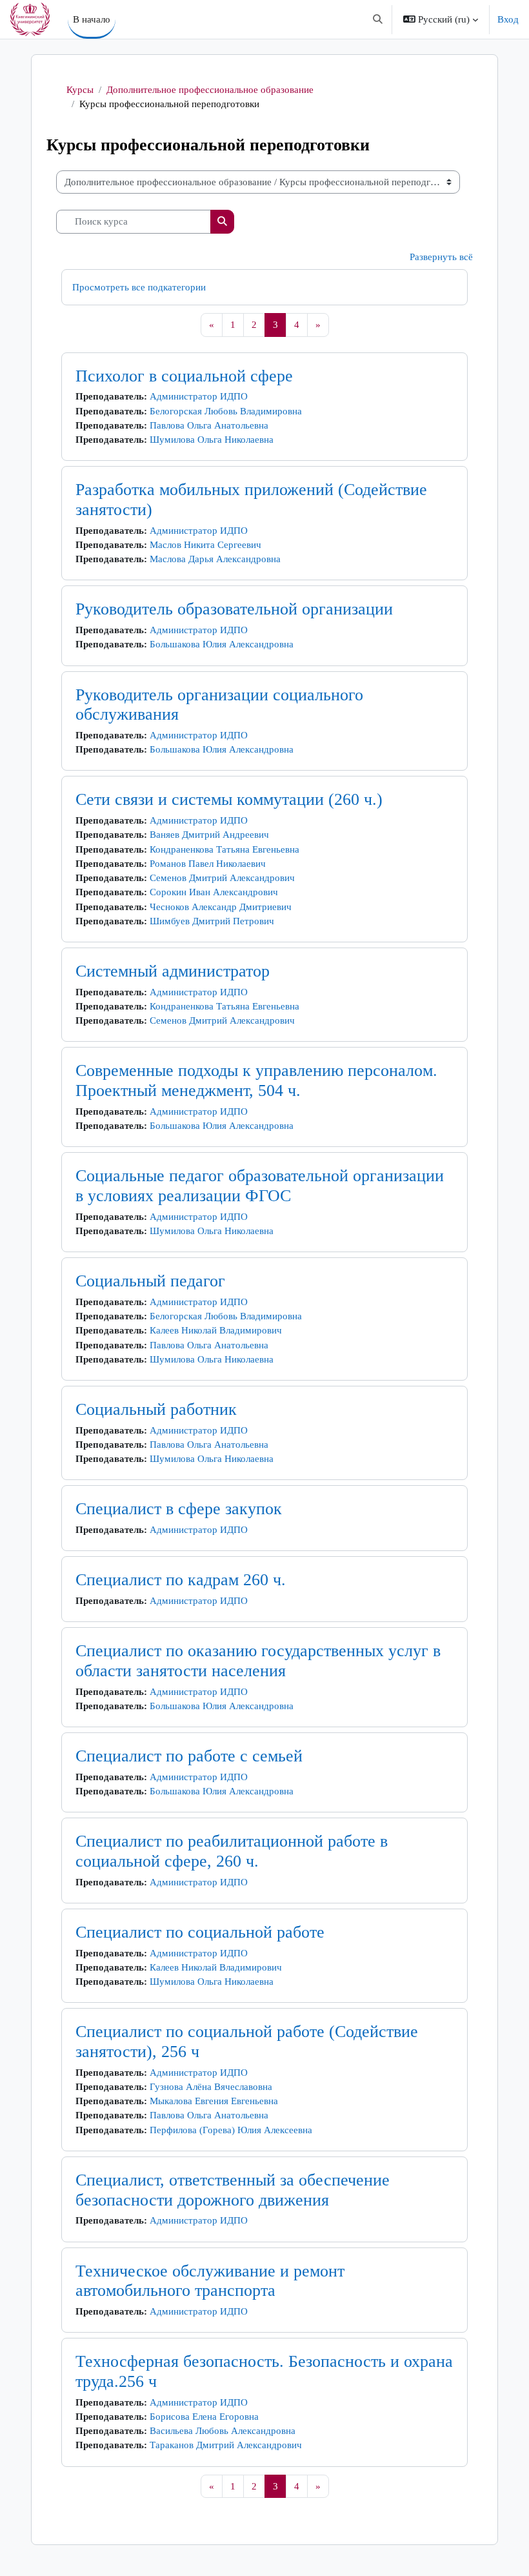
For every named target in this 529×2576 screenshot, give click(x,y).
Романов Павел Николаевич (208, 864)
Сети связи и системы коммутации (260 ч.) (229, 799)
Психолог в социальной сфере (184, 376)
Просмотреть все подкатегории (139, 287)
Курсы (80, 90)
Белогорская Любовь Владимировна (226, 411)
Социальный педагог (150, 1281)
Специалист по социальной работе (200, 1932)
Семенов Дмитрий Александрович (222, 878)
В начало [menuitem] (92, 19)
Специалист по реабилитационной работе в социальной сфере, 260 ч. (232, 1851)
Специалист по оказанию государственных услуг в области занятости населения (258, 1661)
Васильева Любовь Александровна (223, 2431)
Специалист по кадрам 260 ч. (181, 1580)
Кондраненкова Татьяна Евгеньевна (225, 849)
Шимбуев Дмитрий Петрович (212, 921)
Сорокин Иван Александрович (214, 892)
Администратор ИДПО (199, 396)
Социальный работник (156, 1409)
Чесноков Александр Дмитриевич (221, 907)
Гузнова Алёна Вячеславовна (211, 2087)
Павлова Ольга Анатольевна (209, 425)
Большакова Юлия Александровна (222, 644)
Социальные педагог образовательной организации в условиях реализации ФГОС (260, 1186)
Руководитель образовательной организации (234, 609)
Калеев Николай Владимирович (216, 1330)
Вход (508, 19)
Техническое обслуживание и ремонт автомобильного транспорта (210, 2281)
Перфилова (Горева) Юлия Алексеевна (231, 2130)
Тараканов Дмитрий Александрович (226, 2445)
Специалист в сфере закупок (179, 1509)
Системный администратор (173, 971)
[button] (378, 19)
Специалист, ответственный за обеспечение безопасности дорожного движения (233, 2190)
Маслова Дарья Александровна (215, 559)
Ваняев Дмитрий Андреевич (209, 835)
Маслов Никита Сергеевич (205, 545)
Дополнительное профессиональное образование (210, 90)
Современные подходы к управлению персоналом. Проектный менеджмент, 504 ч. (256, 1080)
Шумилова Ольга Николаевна (212, 440)
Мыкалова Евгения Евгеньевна (214, 2101)
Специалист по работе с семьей (189, 1756)
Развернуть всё (441, 257)
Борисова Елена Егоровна (204, 2417)
